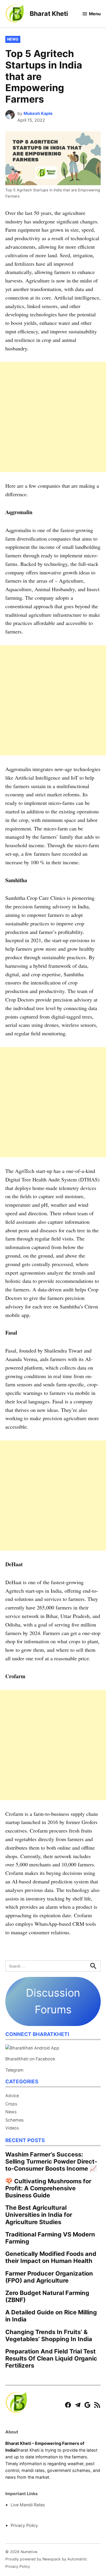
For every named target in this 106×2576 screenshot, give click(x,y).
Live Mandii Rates (28, 2505)
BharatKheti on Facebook (30, 2059)
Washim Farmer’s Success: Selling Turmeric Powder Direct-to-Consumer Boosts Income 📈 (51, 2161)
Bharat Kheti (49, 14)
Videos (12, 2128)
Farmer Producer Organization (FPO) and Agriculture (49, 2277)
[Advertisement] (53, 417)
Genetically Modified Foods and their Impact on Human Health (51, 2257)
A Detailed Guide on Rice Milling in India (51, 2316)
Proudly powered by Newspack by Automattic (46, 2559)
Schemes (15, 2120)
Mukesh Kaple (38, 113)
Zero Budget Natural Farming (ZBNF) (47, 2296)
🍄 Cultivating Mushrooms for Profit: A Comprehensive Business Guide (48, 2188)
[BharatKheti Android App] (32, 2048)
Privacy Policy (24, 2525)
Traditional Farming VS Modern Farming (50, 2238)
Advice (12, 2096)
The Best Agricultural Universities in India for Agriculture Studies (39, 2215)
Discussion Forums (53, 2001)
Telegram (14, 2070)
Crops (11, 2104)
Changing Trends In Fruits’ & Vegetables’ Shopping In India (49, 2335)
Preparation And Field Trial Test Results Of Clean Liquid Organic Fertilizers (51, 2358)
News (13, 39)
